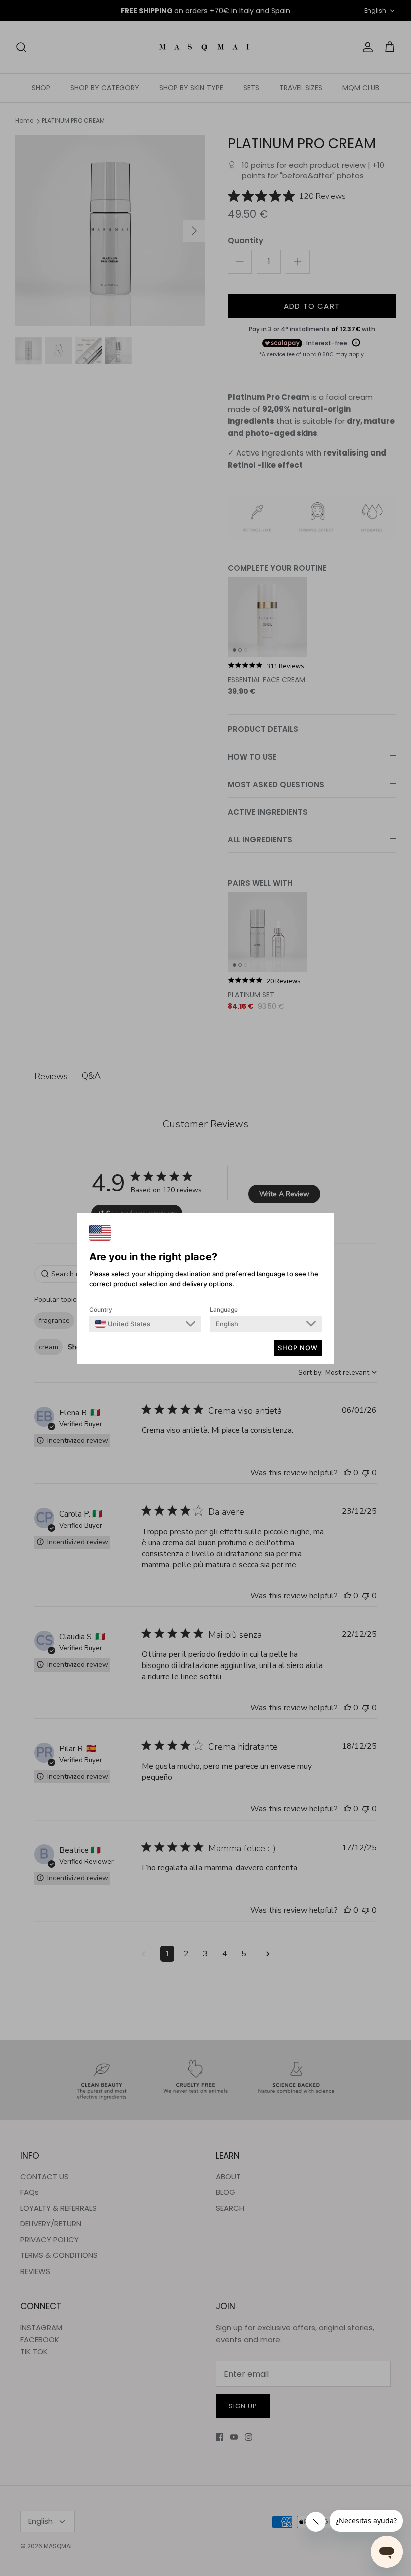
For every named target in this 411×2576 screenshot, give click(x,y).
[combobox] (123, 1324)
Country (101, 1310)
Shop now (298, 1348)
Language (224, 1310)
